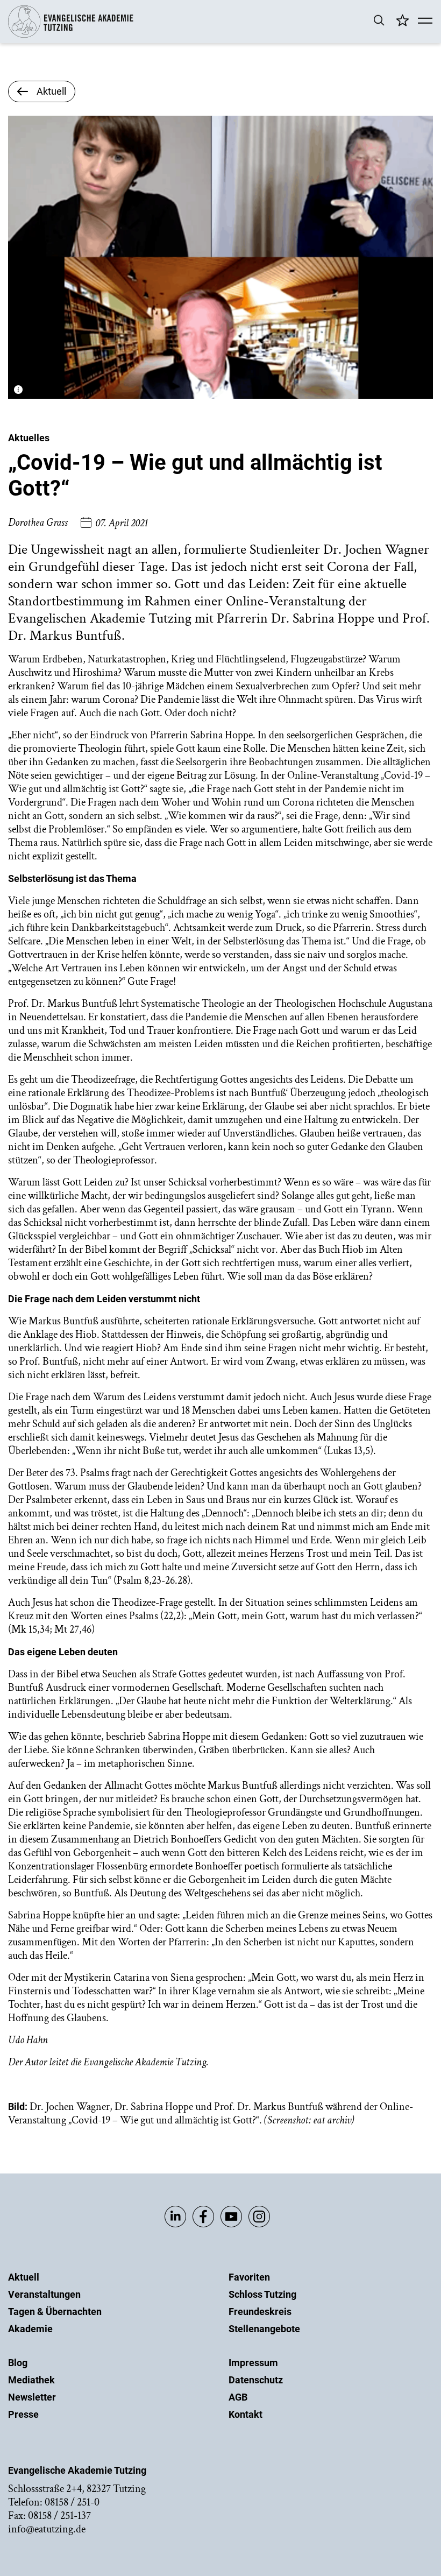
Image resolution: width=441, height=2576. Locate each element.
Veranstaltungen (44, 2294)
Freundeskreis (260, 2312)
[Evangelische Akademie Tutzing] (71, 35)
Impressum (253, 2363)
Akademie (30, 2329)
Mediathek (31, 2380)
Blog (18, 2363)
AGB (238, 2397)
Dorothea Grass (38, 523)
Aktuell (24, 2277)
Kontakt (246, 2414)
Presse (23, 2414)
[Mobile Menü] (425, 22)
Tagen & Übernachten (55, 2312)
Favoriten (249, 2277)
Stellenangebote (264, 2329)
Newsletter (32, 2397)
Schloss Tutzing (262, 2294)
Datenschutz (256, 2380)
